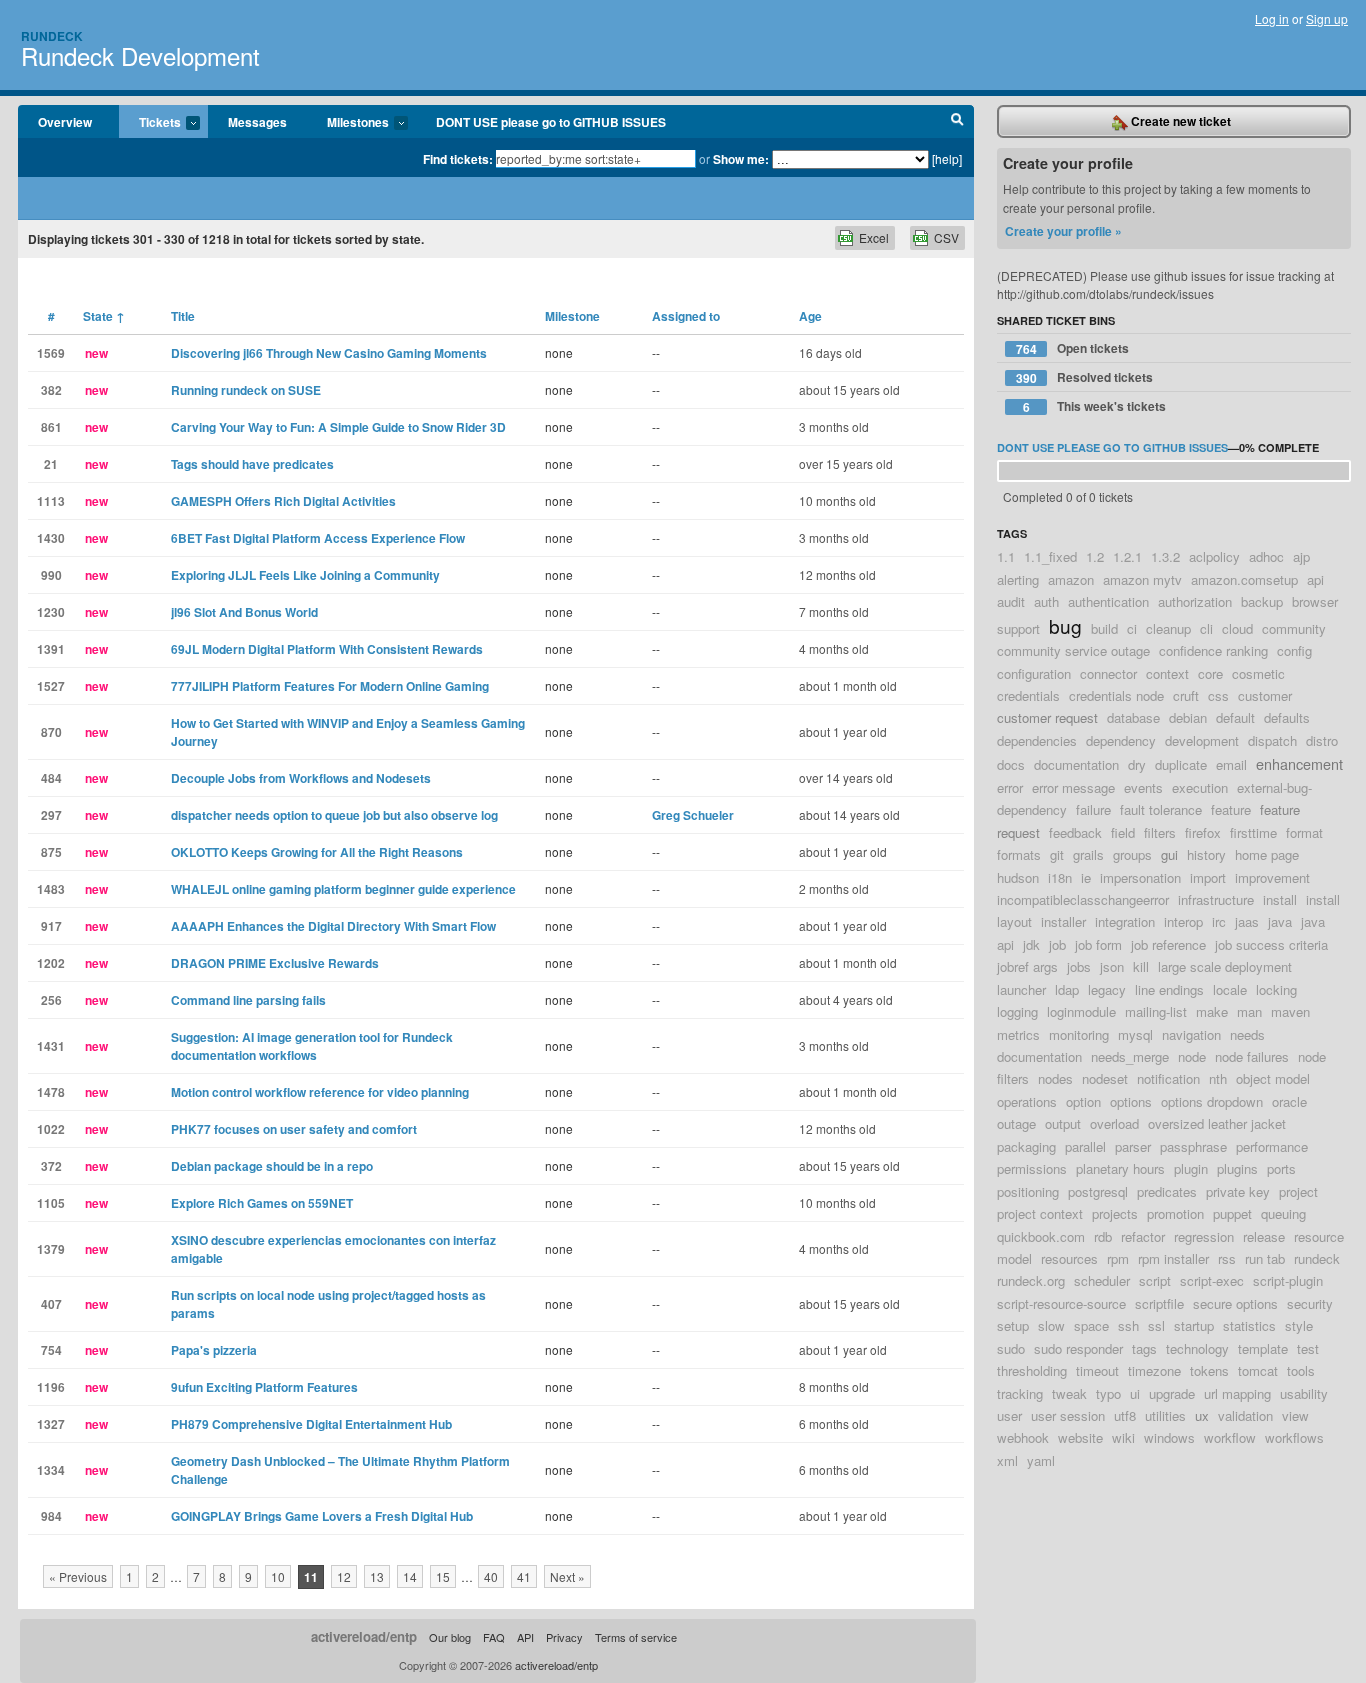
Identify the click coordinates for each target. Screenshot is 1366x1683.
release (1264, 1236)
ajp (1301, 556)
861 (51, 427)
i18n (1060, 877)
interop (1183, 921)
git (1057, 854)
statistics (1249, 1325)
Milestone (572, 316)
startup (1194, 1325)
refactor (1143, 1236)
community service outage (1073, 650)
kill (1141, 966)
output (1063, 1123)
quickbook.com (1041, 1236)
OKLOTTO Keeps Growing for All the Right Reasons (317, 852)
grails (1088, 854)
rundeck (1317, 1258)
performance (1272, 1146)
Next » (567, 1576)
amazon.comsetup (1244, 579)
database (1133, 717)
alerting (1018, 579)
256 (51, 1000)
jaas (1247, 921)
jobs (1079, 966)
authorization (1195, 601)
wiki (1123, 1437)
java (1280, 921)
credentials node (1116, 695)
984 (51, 1516)
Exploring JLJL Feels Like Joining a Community (305, 575)
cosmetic (1258, 673)
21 (51, 464)
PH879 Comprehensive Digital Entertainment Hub (311, 1424)
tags (1144, 1348)
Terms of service (636, 1637)
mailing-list (1156, 1011)
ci (1132, 628)
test (1308, 1348)
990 (51, 575)
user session (1068, 1415)
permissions (1032, 1168)
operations (1027, 1101)
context (1167, 673)
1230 (51, 612)
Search (957, 122)
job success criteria (1271, 944)
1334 (51, 1470)
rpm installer (1173, 1258)
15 (443, 1576)
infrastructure (1216, 899)
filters (1160, 832)
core (1210, 673)
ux (1202, 1415)
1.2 (1095, 556)
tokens (1209, 1370)
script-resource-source (1061, 1303)
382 (51, 390)
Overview (65, 122)
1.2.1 (1127, 556)
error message (1073, 787)
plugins (1237, 1168)
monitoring (1079, 1034)
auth (1046, 601)
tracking (1020, 1393)
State (104, 316)
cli (1206, 628)
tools (1301, 1370)
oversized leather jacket (1217, 1123)
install (1280, 899)
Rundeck (52, 36)
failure (1093, 809)
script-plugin (1288, 1280)
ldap (1067, 989)
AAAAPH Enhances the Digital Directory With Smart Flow (333, 926)
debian (1188, 717)
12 (344, 1576)
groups (1132, 854)
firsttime (1253, 832)
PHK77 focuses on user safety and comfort (294, 1129)
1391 (51, 649)
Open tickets (1073, 348)
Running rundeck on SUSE (246, 390)
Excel (874, 237)
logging (1017, 1011)
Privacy (564, 1637)
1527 (51, 686)
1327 (51, 1424)
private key (1238, 1191)
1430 (51, 538)
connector (1108, 673)
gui (1169, 854)
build (1104, 628)
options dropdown (1212, 1101)
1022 (51, 1129)
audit (1011, 601)
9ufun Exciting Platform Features (264, 1387)
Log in (1272, 18)
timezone (1154, 1370)
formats (1019, 854)
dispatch (1272, 740)
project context (1040, 1213)
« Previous (78, 1576)
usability (1304, 1393)
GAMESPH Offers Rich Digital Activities (283, 501)
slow (1051, 1325)
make (1212, 1011)
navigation (1191, 1034)
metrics (1018, 1034)
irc (1219, 921)
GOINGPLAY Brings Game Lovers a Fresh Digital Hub (322, 1516)
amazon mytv (1142, 579)
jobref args (1027, 966)
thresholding (1032, 1370)
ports (1281, 1168)
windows (1169, 1437)
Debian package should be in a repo (272, 1166)
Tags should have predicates (252, 464)
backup (1262, 601)
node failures (1252, 1056)
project (1298, 1191)
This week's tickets (1095, 406)
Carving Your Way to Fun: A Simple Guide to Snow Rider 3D (338, 427)
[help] (947, 158)
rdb (1103, 1236)
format (1304, 832)
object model (1273, 1078)
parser (1133, 1146)
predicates (1167, 1191)
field (1123, 832)
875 (51, 852)
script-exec (1212, 1280)
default (1235, 717)
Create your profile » (1063, 231)
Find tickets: (458, 159)
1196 (51, 1387)
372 (51, 1166)
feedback (1075, 832)
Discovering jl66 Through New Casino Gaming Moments (329, 353)
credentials (1028, 695)
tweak (1069, 1393)
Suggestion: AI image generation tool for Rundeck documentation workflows (312, 1046)
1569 (51, 353)
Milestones (348, 123)
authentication (1108, 601)
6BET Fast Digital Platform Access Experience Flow (318, 538)
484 (51, 778)
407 (51, 1304)
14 (410, 1576)
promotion (1175, 1213)
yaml (1041, 1460)
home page (1267, 854)
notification (1168, 1078)
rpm (1118, 1258)
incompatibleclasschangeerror (1083, 899)
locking (1276, 989)
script (1155, 1280)
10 (278, 1576)
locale (1230, 989)
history (1206, 854)
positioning (1028, 1191)
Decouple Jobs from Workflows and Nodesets (301, 778)
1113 (51, 501)
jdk (1031, 944)
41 (524, 1576)
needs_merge (1130, 1056)
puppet (1232, 1213)
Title (183, 316)
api (1315, 579)
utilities (1165, 1415)
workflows (1294, 1437)
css (1218, 695)
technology (1197, 1348)
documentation (1076, 764)
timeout (1097, 1370)
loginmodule (1081, 1011)
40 (491, 1576)
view (1295, 1415)
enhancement (1299, 763)
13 (377, 1576)
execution (1200, 787)
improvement (1272, 877)
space (1091, 1325)
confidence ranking (1213, 650)
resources (1069, 1258)
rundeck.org (1031, 1280)
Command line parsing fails (248, 1000)
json (1112, 966)
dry (1137, 764)
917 (51, 926)
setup (1013, 1325)
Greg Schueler (693, 815)
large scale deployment (1225, 966)
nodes (1055, 1078)
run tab (1265, 1258)
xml (1007, 1460)
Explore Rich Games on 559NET (262, 1203)
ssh (1128, 1325)
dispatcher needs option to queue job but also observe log (334, 815)
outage (1016, 1123)
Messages (257, 122)
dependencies (1037, 740)
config (1294, 650)
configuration (1034, 673)
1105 (51, 1203)
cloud (1237, 628)
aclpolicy (1214, 556)
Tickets (150, 123)
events (1143, 787)
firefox (1203, 832)
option (1083, 1101)
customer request (1047, 717)
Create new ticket (1179, 121)
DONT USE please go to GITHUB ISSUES (551, 122)
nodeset (1105, 1078)
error (1010, 787)
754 (51, 1350)
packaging (1026, 1146)
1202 (51, 963)
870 (51, 732)
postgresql (1098, 1191)
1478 (51, 1092)
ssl (1156, 1325)
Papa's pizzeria (214, 1350)
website (1080, 1437)
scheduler (1102, 1280)
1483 (51, 889)
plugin (1191, 1168)
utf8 (1125, 1415)
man (1249, 1011)
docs (1011, 764)
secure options (1235, 1303)
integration (1125, 921)
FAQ (494, 1637)
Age (810, 316)
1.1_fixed (1050, 556)
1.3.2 (1165, 556)
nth (1218, 1078)
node (1192, 1056)
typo (1108, 1393)
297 (51, 815)
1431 (51, 1046)
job (1057, 944)
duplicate (1181, 764)
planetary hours (1120, 1168)
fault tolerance (1161, 809)
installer (1063, 921)
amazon (1071, 579)
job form (1098, 944)
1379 (51, 1249)
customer (1265, 695)
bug (1065, 625)
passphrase (1193, 1146)
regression (1204, 1236)
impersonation (1140, 877)
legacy (1107, 989)
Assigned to (686, 316)
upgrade (1172, 1393)
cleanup (1168, 628)
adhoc (1266, 556)
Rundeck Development (140, 55)
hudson (1018, 877)
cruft (1186, 695)
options (1131, 1101)
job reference (1168, 944)
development (1202, 740)
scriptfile (1159, 1303)
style (1299, 1325)
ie (1086, 877)
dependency (1121, 740)
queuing (1283, 1213)
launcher (1021, 989)
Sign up (1327, 18)
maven (1290, 1011)
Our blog (450, 1637)
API (525, 1637)
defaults (1287, 717)
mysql (1135, 1034)
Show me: (741, 159)
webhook (1023, 1437)
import (1208, 877)
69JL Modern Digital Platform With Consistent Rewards (327, 649)
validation (1245, 1415)
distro (1322, 740)
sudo (1011, 1348)
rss (1227, 1258)
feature (1231, 809)
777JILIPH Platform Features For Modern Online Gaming (330, 686)
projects (1115, 1213)
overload (1114, 1123)
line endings (1169, 989)
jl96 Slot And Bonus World (244, 612)
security (1310, 1303)
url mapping (1237, 1393)
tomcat (1258, 1370)
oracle (1289, 1101)
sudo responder (1078, 1348)
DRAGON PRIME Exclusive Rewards (275, 963)
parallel (1085, 1146)
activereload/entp (364, 1636)
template (1263, 1348)
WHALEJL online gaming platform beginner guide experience (343, 889)
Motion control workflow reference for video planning (320, 1092)
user (1009, 1415)
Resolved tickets (1085, 377)
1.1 (1006, 556)
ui (1135, 1393)
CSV (946, 237)
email (1231, 764)
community (1294, 628)
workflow (1230, 1437)
